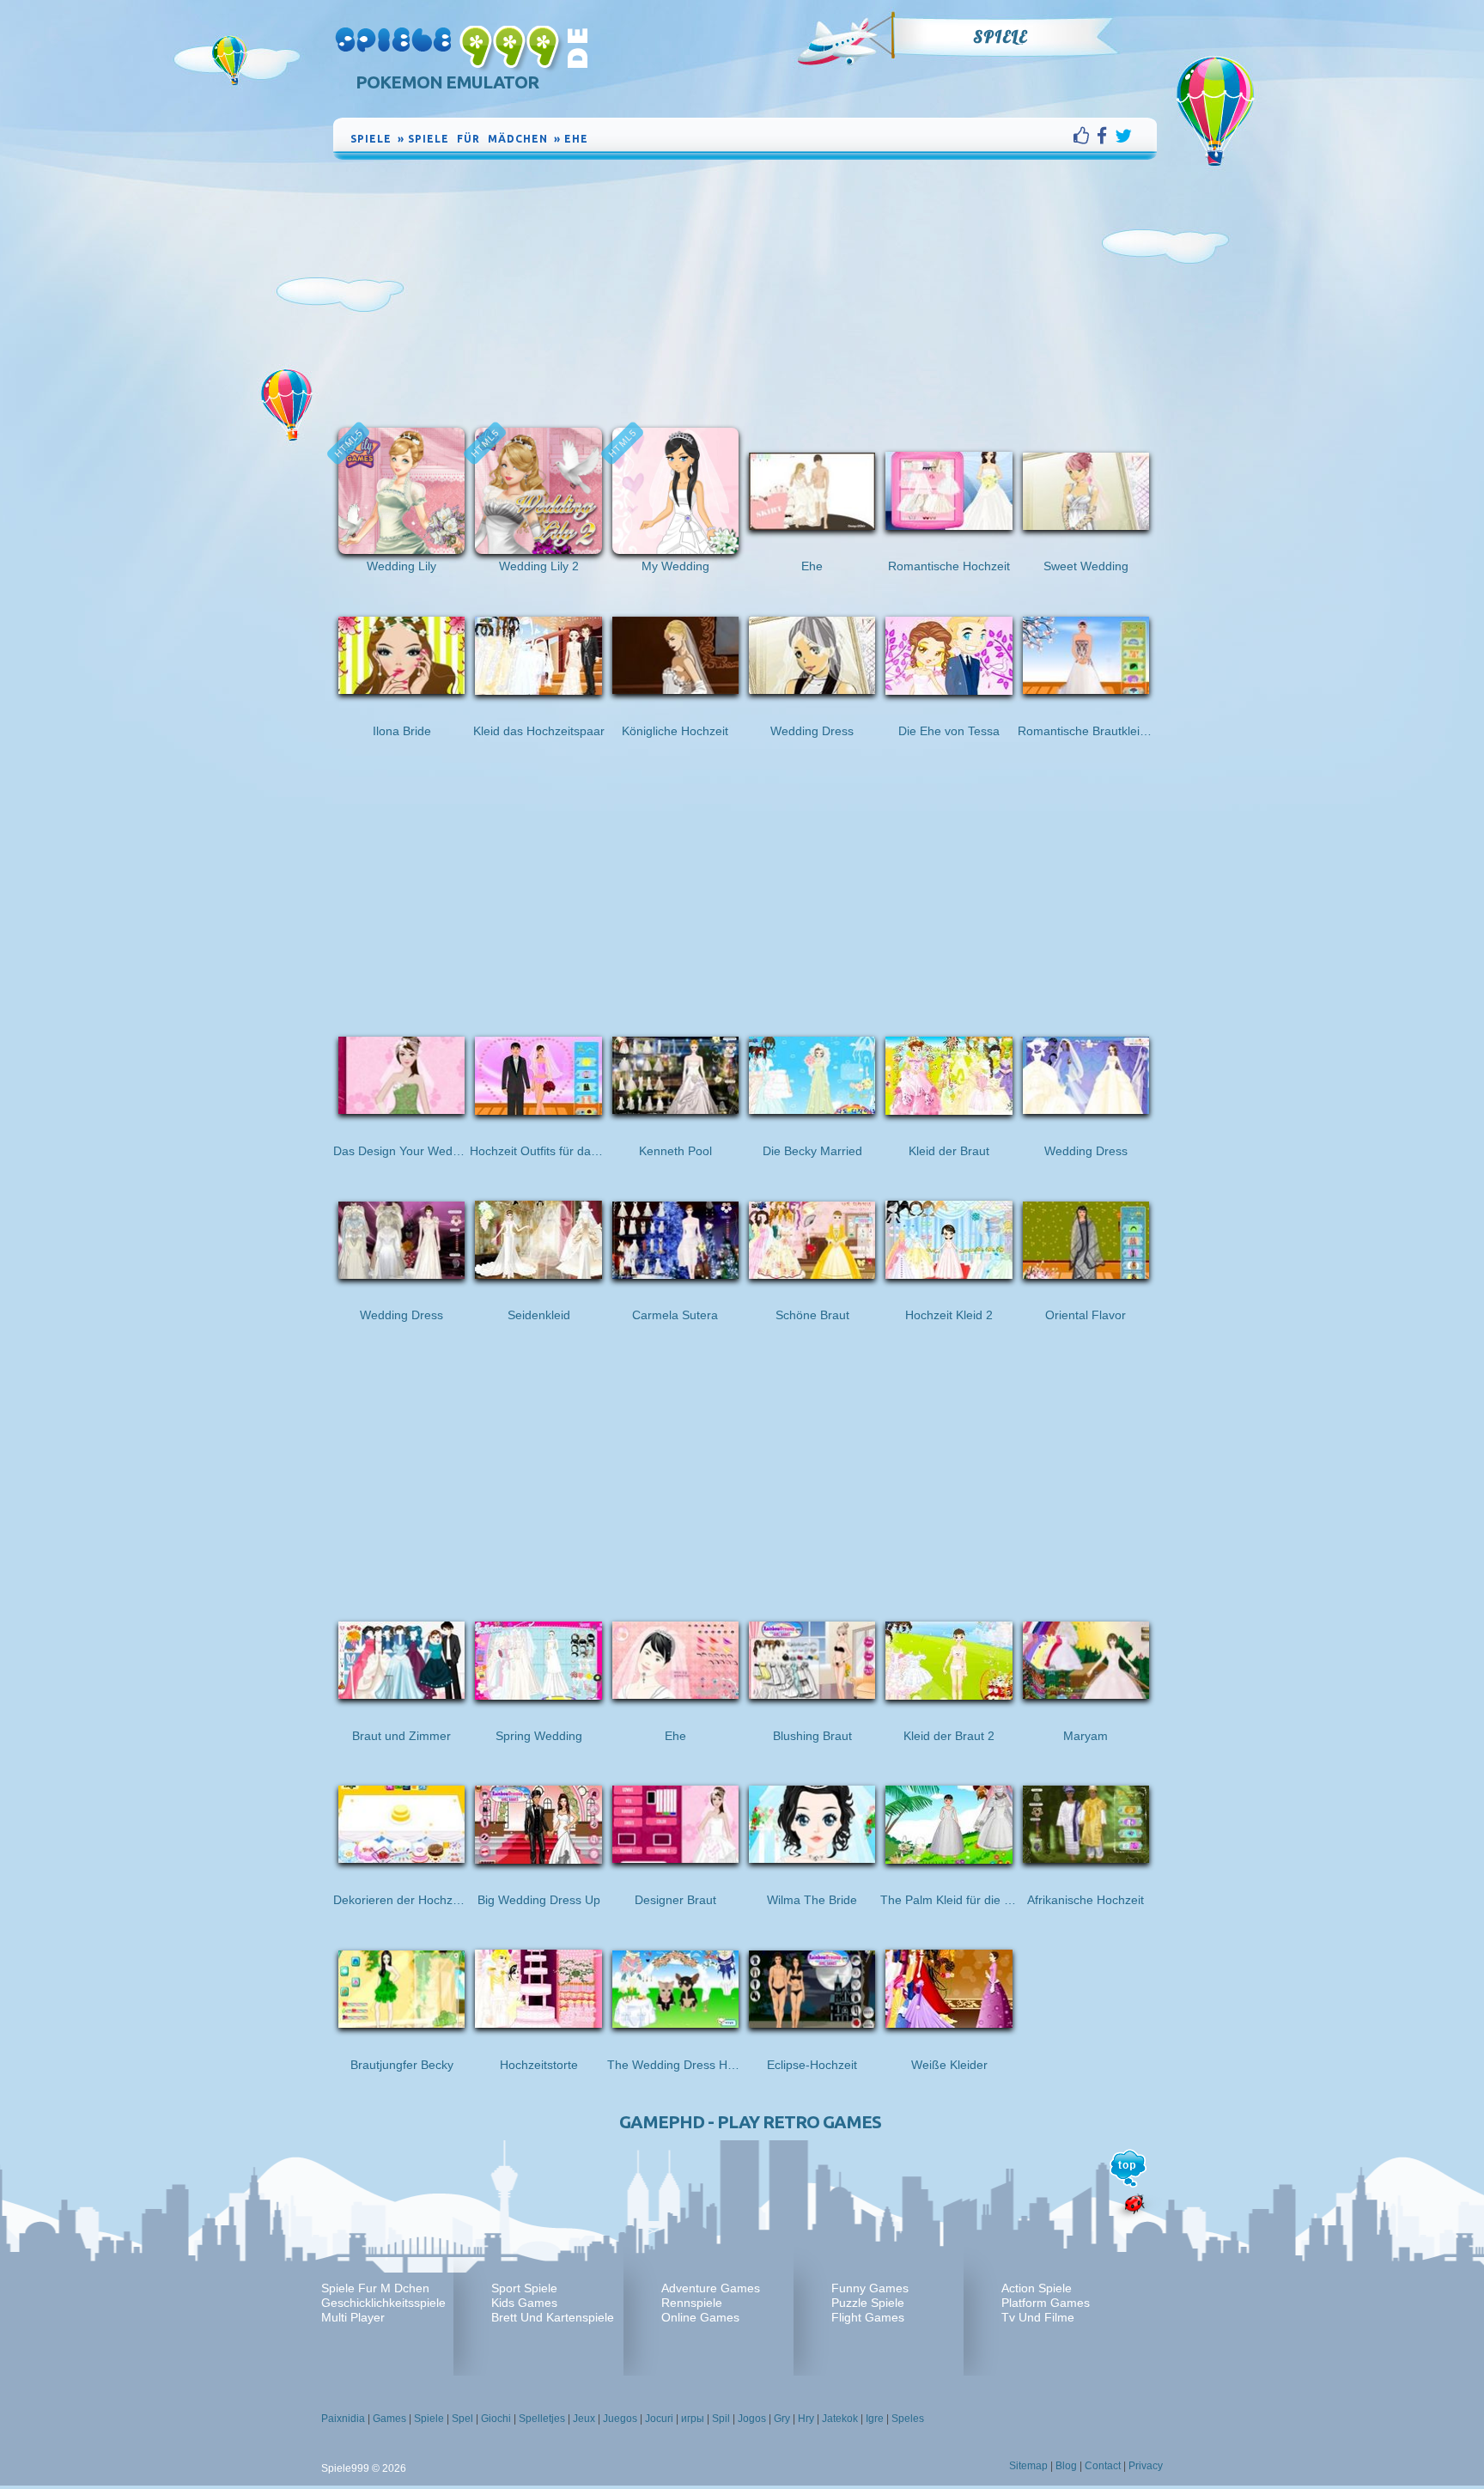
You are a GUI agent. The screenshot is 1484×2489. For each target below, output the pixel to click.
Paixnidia (343, 2419)
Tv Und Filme (1038, 2317)
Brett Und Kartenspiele (553, 2317)
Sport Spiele (524, 2288)
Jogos (752, 2419)
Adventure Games (711, 2288)
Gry (782, 2419)
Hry (806, 2419)
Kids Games (524, 2303)
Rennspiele (692, 2303)
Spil (721, 2419)
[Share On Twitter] (1123, 136)
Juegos (620, 2419)
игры (693, 2419)
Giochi (496, 2419)
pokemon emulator (447, 82)
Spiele (1000, 37)
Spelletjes (542, 2419)
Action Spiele (1037, 2288)
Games (389, 2419)
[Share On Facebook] (1106, 136)
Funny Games (870, 2288)
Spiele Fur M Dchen (375, 2288)
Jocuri (659, 2419)
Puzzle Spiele (868, 2303)
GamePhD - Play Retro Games (750, 2122)
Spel (462, 2419)
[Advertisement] (745, 292)
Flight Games (868, 2317)
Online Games (700, 2317)
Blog (1066, 2466)
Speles (908, 2419)
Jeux (584, 2419)
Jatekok (840, 2419)
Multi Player (353, 2317)
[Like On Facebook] (1085, 136)
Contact (1103, 2466)
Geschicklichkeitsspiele (383, 2303)
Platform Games (1046, 2303)
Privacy (1146, 2466)
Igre (875, 2419)
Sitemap (1028, 2466)
